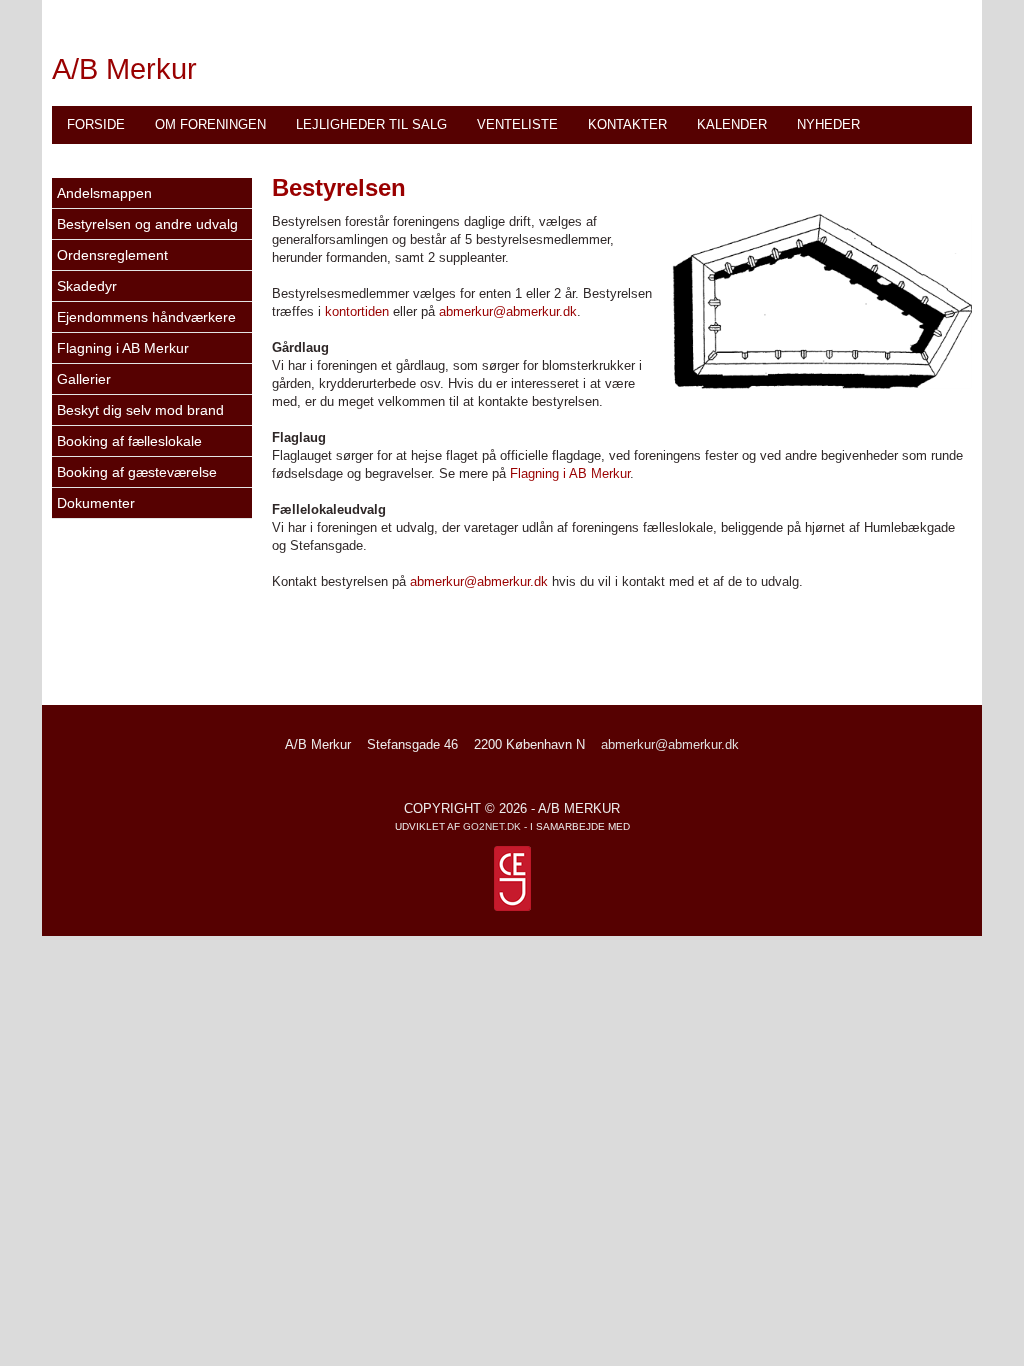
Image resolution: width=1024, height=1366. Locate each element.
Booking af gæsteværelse (137, 472)
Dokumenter (96, 503)
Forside (96, 124)
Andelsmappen (104, 193)
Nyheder (828, 124)
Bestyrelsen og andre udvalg (147, 224)
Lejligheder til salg (371, 124)
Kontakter (627, 124)
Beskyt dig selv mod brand (140, 410)
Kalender (732, 124)
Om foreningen (210, 124)
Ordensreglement (112, 255)
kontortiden (357, 311)
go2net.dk (492, 826)
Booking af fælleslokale (129, 441)
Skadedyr (87, 286)
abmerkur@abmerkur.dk (508, 311)
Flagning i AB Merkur (123, 348)
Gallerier (84, 379)
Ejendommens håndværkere (146, 317)
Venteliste (517, 124)
